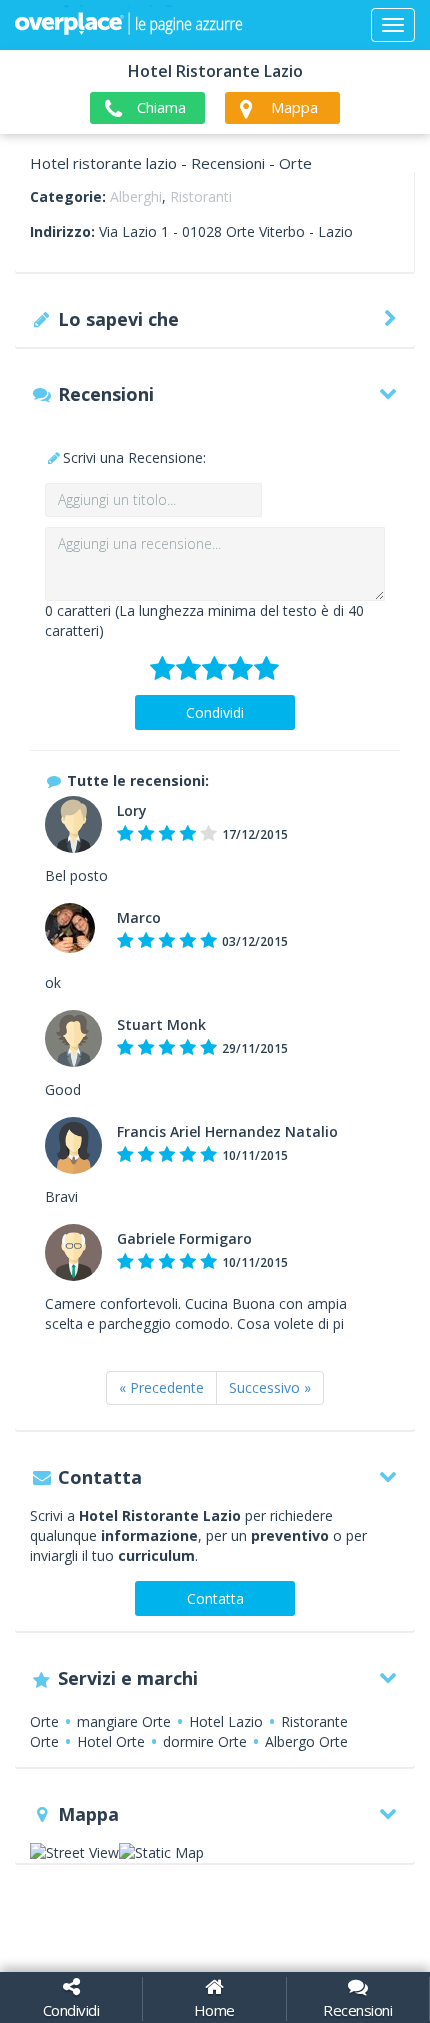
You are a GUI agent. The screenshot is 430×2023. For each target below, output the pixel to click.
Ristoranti (201, 196)
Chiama (161, 107)
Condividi (215, 712)
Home (214, 2010)
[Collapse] (393, 25)
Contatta (215, 1598)
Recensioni (357, 2010)
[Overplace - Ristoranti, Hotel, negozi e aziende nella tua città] (129, 25)
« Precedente (161, 1387)
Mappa (294, 107)
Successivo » (270, 1387)
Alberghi (136, 196)
